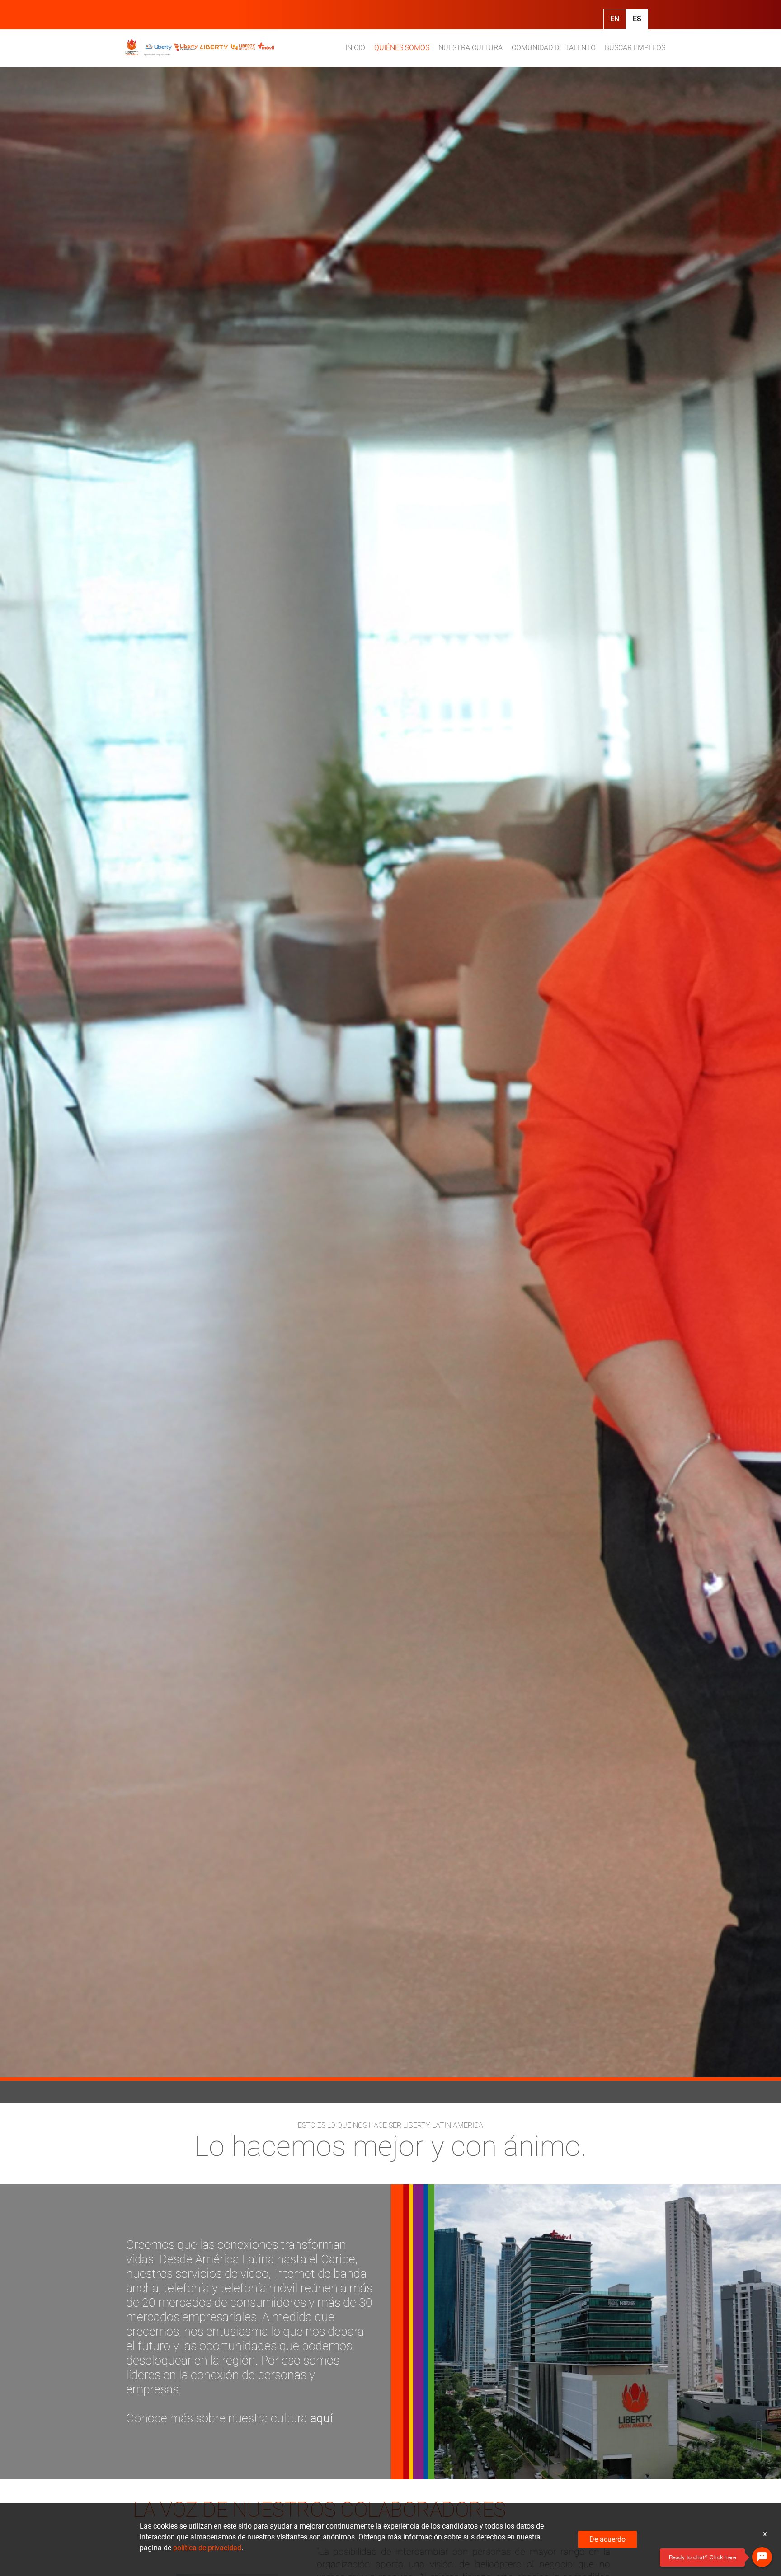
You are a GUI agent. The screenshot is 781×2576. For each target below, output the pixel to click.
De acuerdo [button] (607, 2539)
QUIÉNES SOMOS (402, 48)
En (615, 19)
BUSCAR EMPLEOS (635, 48)
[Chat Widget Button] (762, 2557)
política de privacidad (207, 2548)
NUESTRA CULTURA (470, 48)
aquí (321, 2418)
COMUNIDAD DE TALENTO (554, 48)
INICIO (355, 48)
